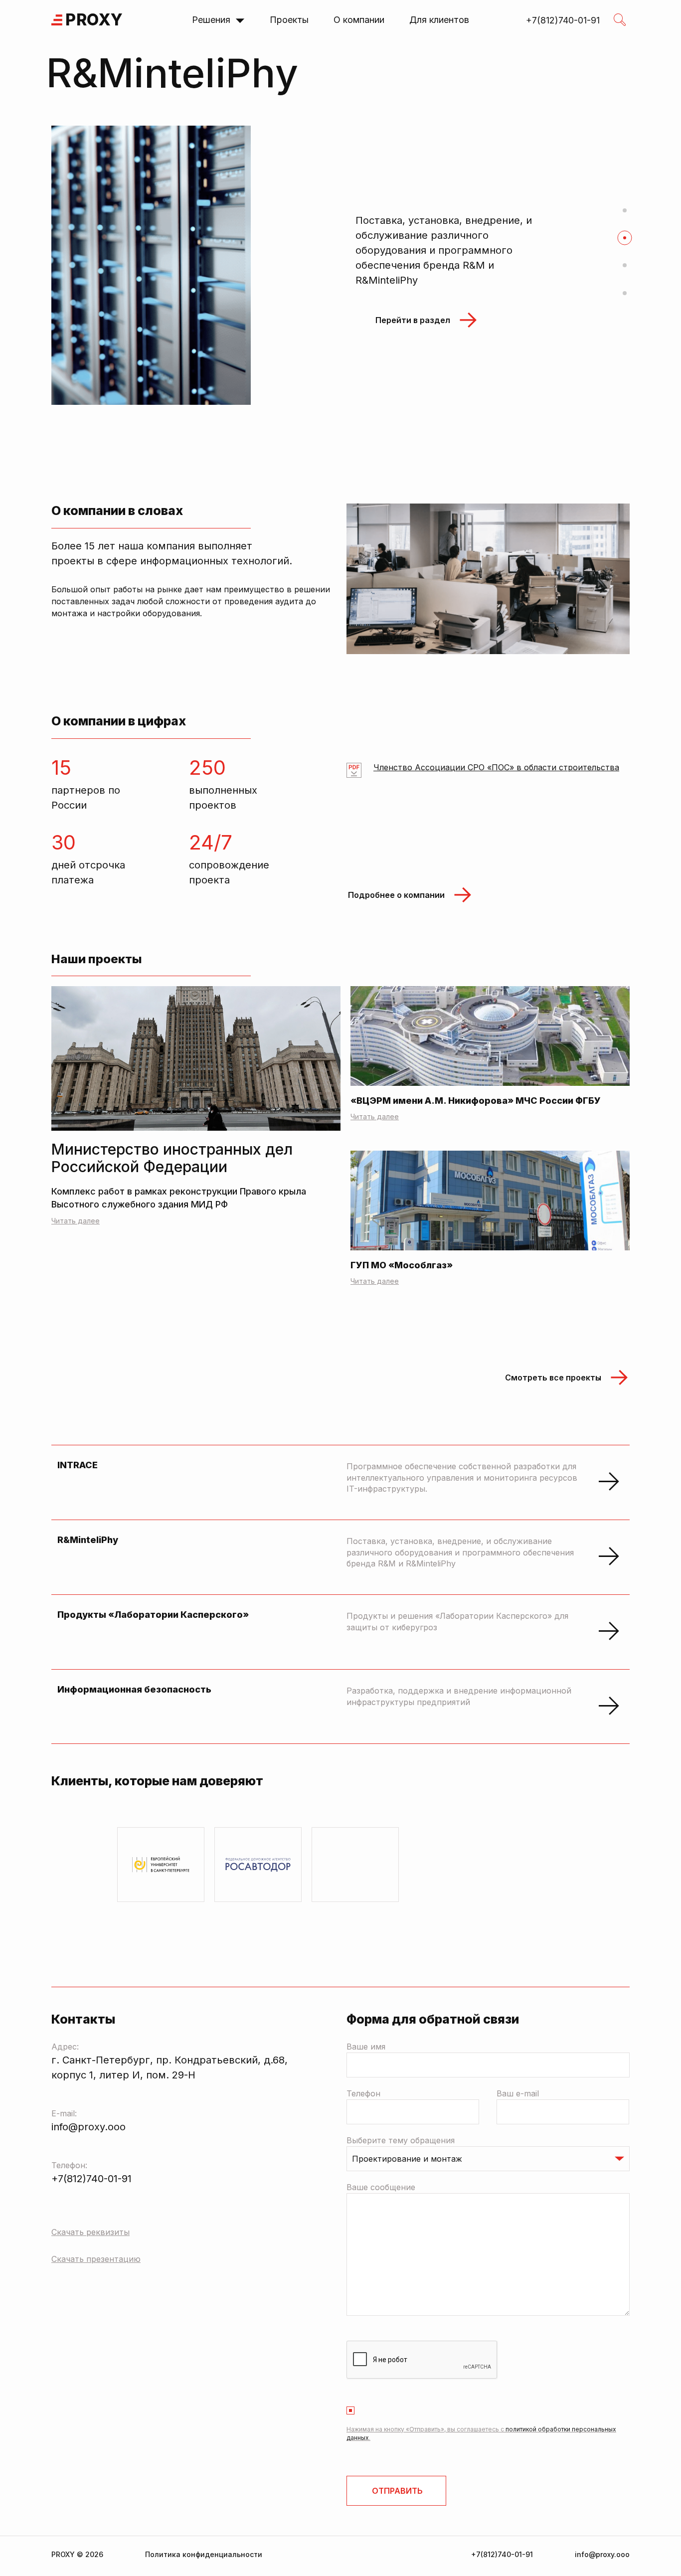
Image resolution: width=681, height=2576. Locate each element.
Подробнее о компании (396, 895)
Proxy (94, 20)
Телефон (363, 2093)
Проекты (289, 20)
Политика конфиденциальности (204, 2554)
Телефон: (69, 2165)
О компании (359, 20)
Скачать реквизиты (90, 2232)
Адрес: (65, 2047)
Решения (211, 20)
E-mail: (64, 2113)
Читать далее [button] (375, 1116)
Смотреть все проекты (553, 1377)
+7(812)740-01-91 (91, 2179)
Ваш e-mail (518, 2093)
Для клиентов (439, 20)
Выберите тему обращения (401, 2140)
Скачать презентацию (96, 2259)
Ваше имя (366, 2047)
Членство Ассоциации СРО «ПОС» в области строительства (496, 768)
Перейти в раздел (413, 351)
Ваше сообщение (381, 2187)
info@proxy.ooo (88, 2127)
